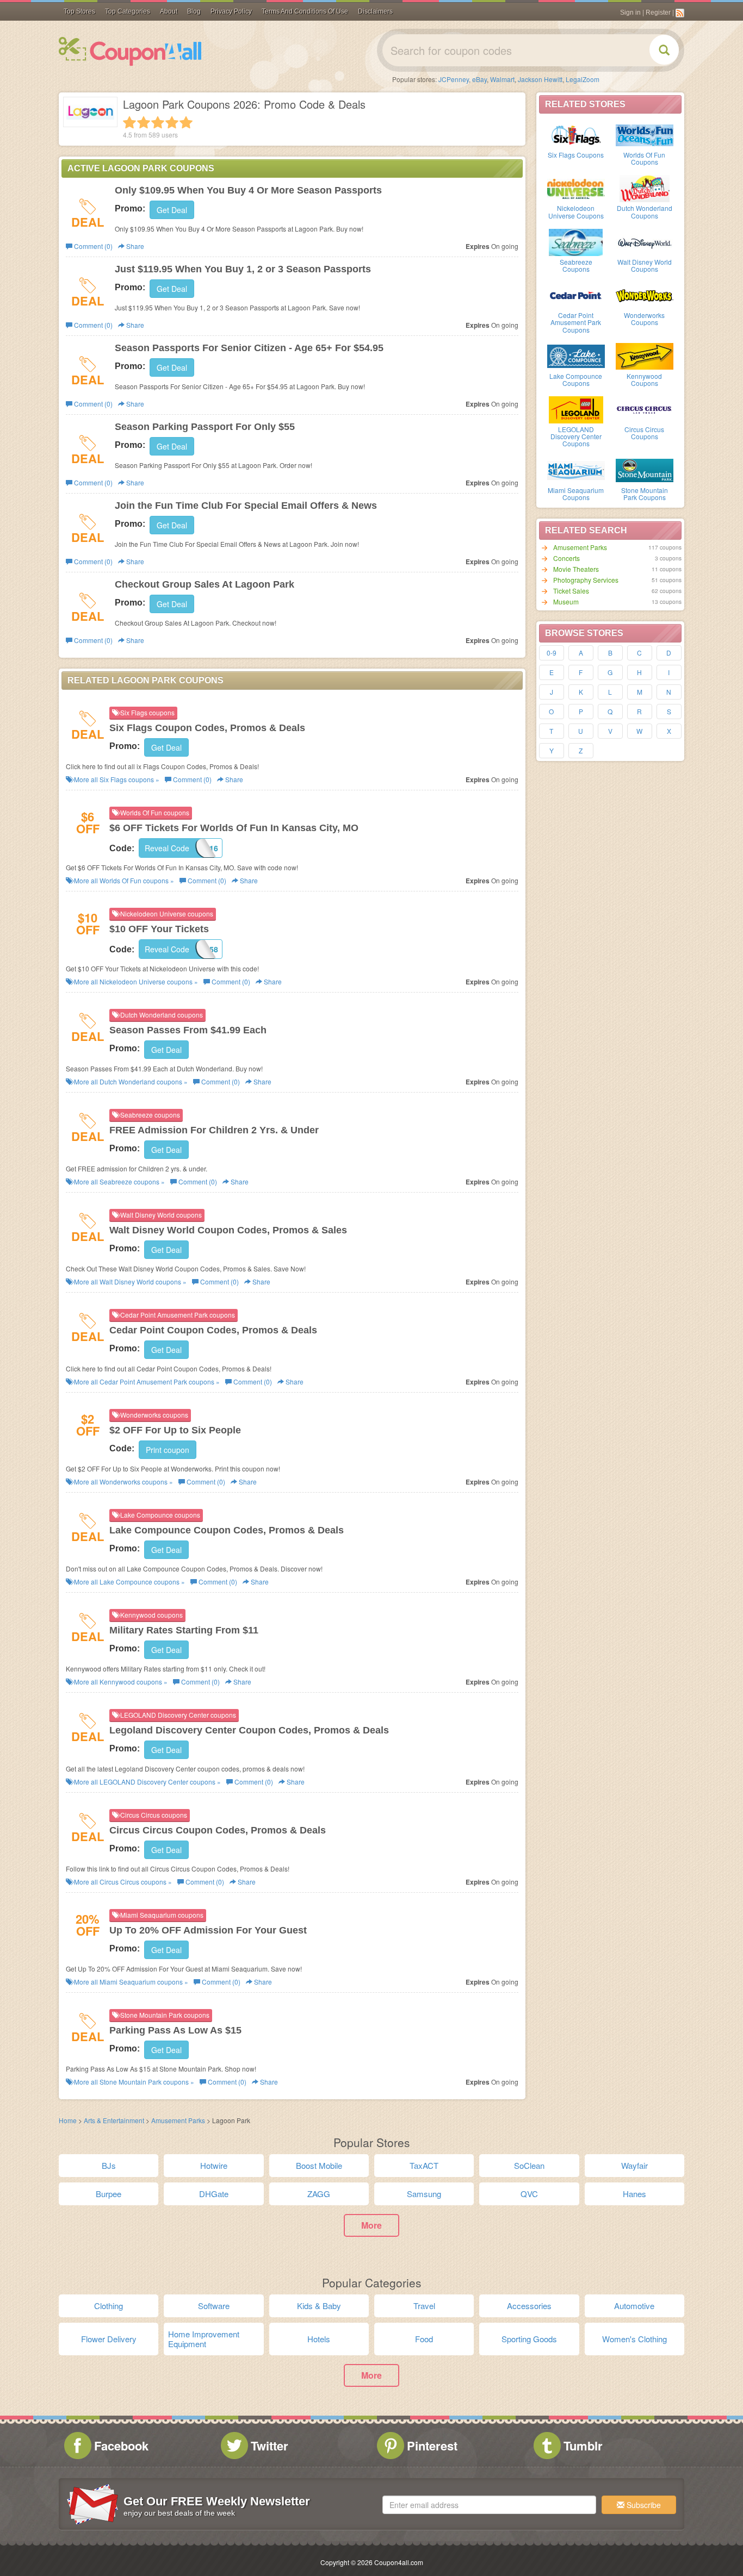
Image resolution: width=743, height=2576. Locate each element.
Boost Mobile (319, 2165)
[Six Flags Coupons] (576, 134)
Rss (680, 13)
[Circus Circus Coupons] (645, 409)
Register (658, 13)
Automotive (634, 2306)
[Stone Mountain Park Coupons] (645, 470)
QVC (529, 2194)
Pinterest (432, 2446)
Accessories (529, 2306)
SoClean (529, 2165)
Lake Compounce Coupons (576, 379)
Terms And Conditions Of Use (305, 11)
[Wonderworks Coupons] (645, 295)
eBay (479, 79)
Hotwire (214, 2165)
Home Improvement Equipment (204, 2339)
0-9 (552, 653)
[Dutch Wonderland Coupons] (645, 188)
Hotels (319, 2339)
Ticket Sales (571, 591)
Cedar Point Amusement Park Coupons (576, 322)
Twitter (270, 2446)
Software (214, 2306)
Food (424, 2339)
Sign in (630, 13)
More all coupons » (116, 779)
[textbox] (489, 2505)
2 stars (144, 122)
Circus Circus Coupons (644, 433)
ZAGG (319, 2194)
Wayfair (634, 2165)
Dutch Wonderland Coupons (645, 211)
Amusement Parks (580, 547)
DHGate (214, 2194)
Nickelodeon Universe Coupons (576, 211)
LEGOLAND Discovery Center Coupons (576, 436)
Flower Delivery (109, 2339)
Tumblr (583, 2446)
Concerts (566, 558)
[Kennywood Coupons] (645, 355)
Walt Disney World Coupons (645, 265)
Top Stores (79, 11)
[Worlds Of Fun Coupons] (645, 134)
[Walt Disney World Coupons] (645, 241)
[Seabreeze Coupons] (576, 241)
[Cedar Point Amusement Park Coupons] (576, 295)
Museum (566, 601)
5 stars (186, 122)
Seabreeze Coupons (576, 265)
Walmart (502, 79)
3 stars (158, 122)
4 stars (172, 122)
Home (68, 2120)
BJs (109, 2165)
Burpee (109, 2194)
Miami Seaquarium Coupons (576, 494)
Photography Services (586, 580)
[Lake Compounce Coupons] (576, 355)
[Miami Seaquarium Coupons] (576, 470)
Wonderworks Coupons (644, 319)
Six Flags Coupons (576, 155)
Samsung (424, 2194)
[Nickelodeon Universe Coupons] (576, 188)
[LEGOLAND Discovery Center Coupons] (576, 409)
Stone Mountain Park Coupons (645, 494)
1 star (129, 122)
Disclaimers (375, 11)
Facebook (121, 2446)
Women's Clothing (634, 2339)
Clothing (109, 2306)
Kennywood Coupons (644, 379)
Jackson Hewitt (540, 79)
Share (134, 246)
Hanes (634, 2194)
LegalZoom (583, 79)
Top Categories (128, 11)
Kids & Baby (319, 2306)
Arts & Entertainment (115, 2120)
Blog (194, 11)
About (169, 11)
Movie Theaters (576, 569)
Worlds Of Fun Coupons (644, 158)
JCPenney (454, 79)
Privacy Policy (231, 11)
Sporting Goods (529, 2339)
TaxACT (424, 2165)
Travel (424, 2306)
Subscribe (643, 2505)
